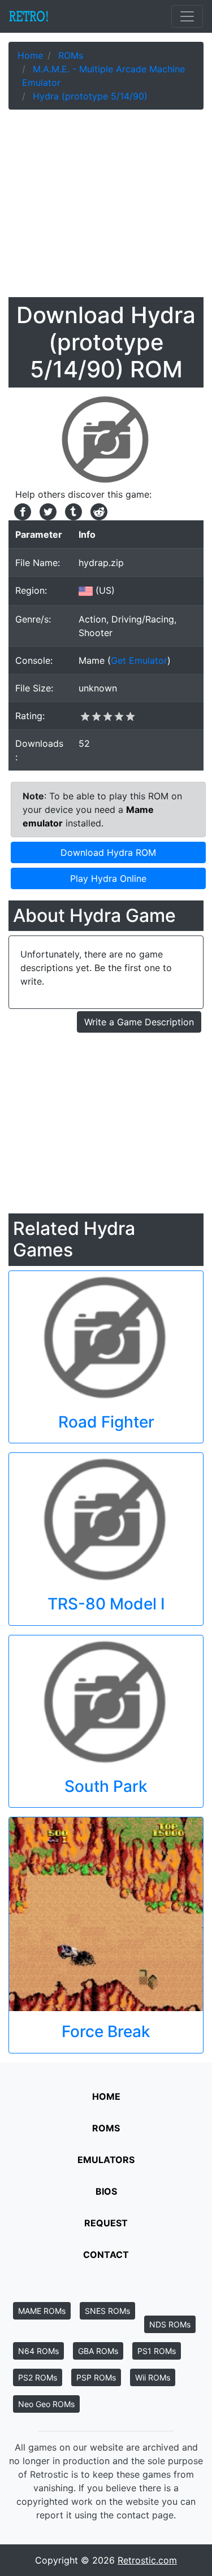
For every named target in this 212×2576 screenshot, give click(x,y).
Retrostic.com (147, 2560)
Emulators (106, 2160)
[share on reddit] (96, 511)
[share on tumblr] (72, 511)
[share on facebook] (21, 511)
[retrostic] (29, 16)
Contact (106, 2255)
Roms (106, 2128)
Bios (106, 2191)
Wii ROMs (153, 2377)
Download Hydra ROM (108, 852)
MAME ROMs (42, 2311)
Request (106, 2223)
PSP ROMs (96, 2377)
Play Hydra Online (108, 878)
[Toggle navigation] (187, 16)
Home (106, 2096)
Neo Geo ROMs (46, 2404)
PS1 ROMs (157, 2351)
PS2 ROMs (38, 2377)
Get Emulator (139, 660)
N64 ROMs (38, 2351)
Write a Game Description (139, 1022)
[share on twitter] (47, 511)
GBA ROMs (98, 2351)
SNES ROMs (107, 2311)
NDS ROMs (170, 2324)
